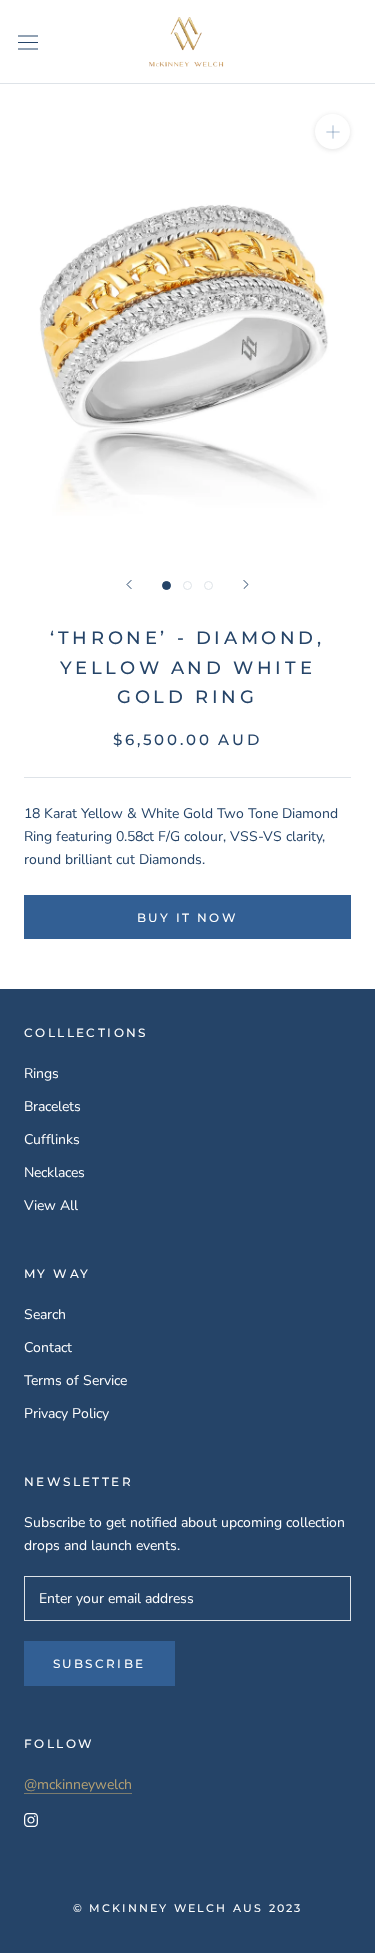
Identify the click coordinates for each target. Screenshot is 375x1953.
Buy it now (187, 917)
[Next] (246, 584)
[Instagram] (31, 1818)
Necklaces (54, 1172)
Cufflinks (52, 1139)
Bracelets (52, 1106)
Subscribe (99, 1663)
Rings (41, 1073)
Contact (48, 1347)
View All (51, 1205)
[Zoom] (332, 131)
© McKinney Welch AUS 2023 (188, 1908)
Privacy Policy (66, 1413)
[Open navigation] (28, 41)
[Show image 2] (187, 585)
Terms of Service (75, 1380)
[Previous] (129, 584)
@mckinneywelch (78, 1784)
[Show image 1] (166, 585)
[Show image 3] (208, 585)
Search (45, 1314)
